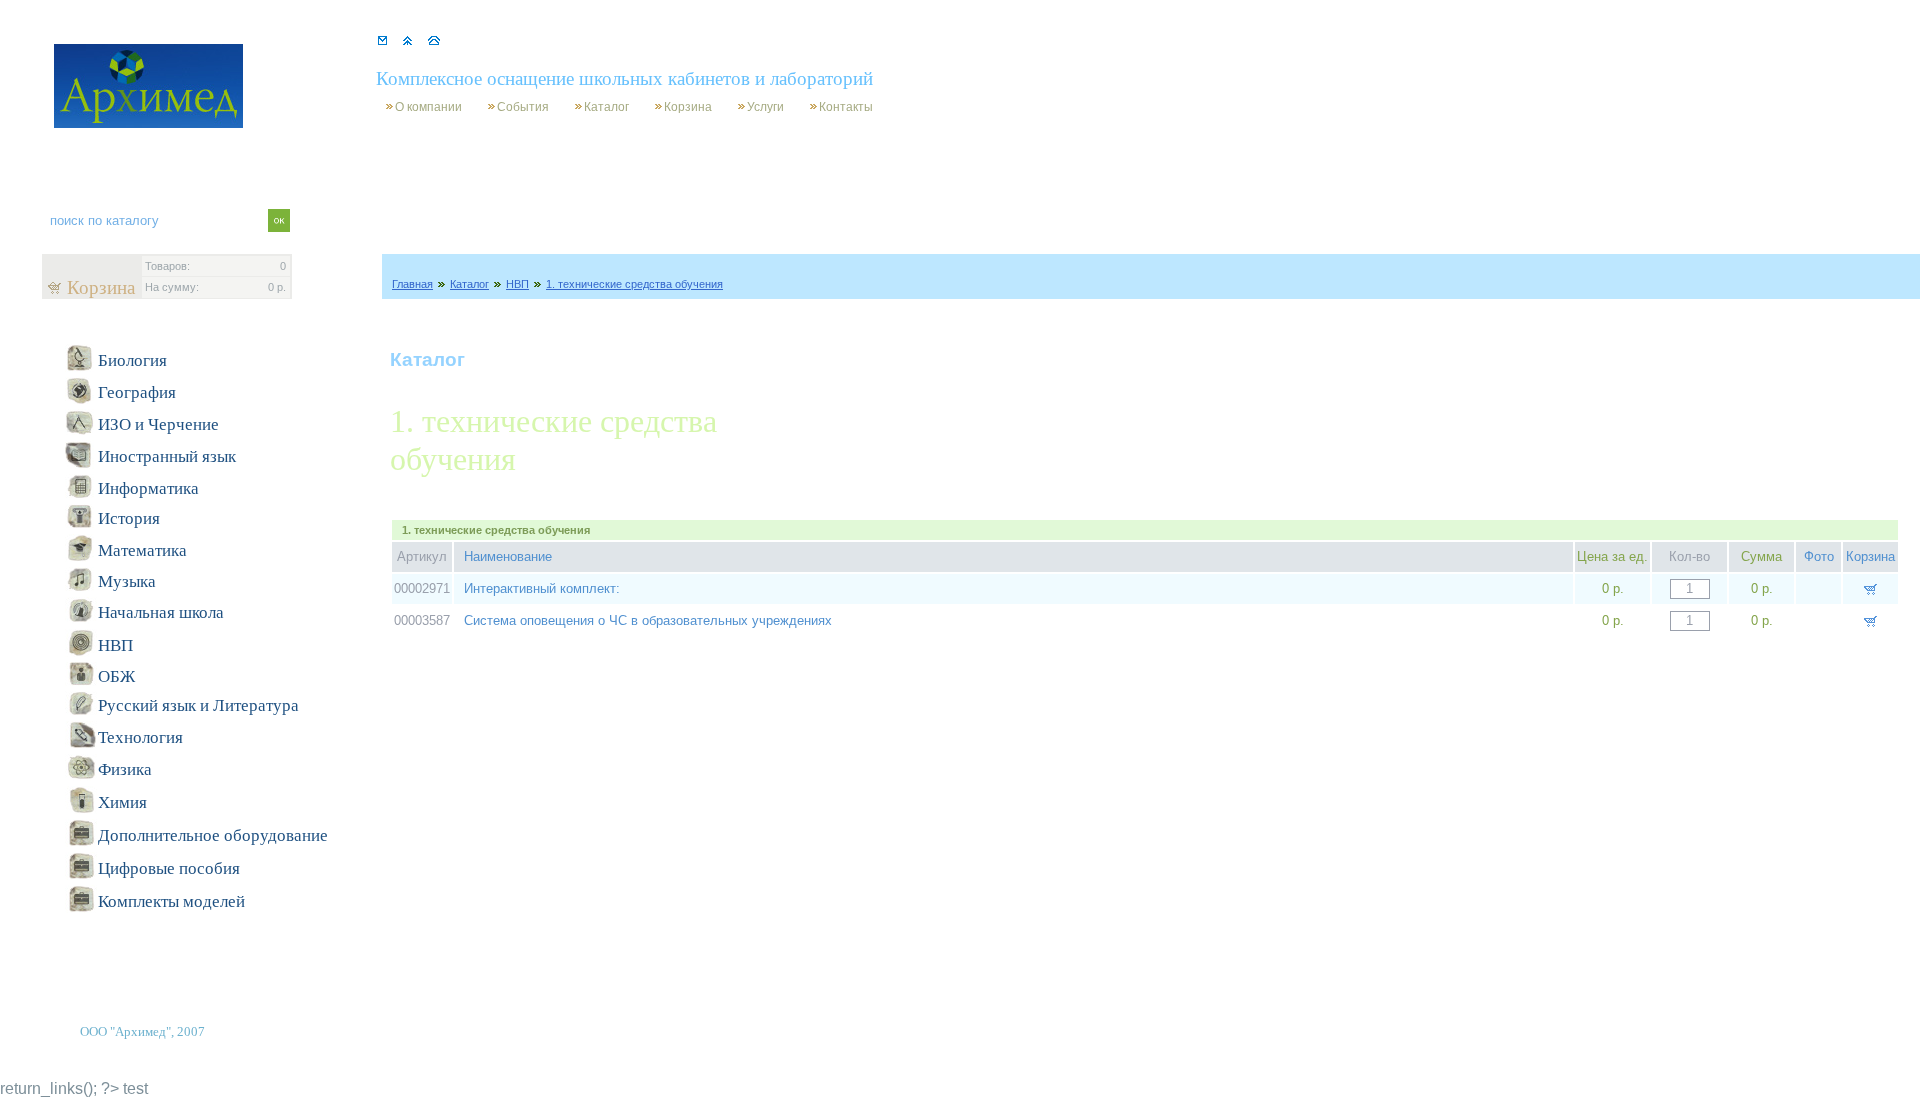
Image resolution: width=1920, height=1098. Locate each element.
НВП (517, 284)
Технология (140, 737)
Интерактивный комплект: (542, 588)
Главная (412, 284)
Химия (122, 802)
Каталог (606, 107)
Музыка (127, 581)
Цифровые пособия (169, 868)
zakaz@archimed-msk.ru (610, 40)
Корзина (688, 107)
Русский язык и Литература (198, 705)
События (523, 107)
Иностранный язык (167, 456)
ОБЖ (116, 676)
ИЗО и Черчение (158, 424)
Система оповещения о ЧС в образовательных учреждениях (648, 620)
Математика (142, 550)
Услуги (765, 107)
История (129, 518)
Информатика (148, 488)
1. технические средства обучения (634, 284)
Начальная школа (161, 612)
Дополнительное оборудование (213, 835)
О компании (428, 107)
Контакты (846, 107)
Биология (132, 360)
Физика (125, 769)
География (137, 392)
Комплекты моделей (171, 901)
